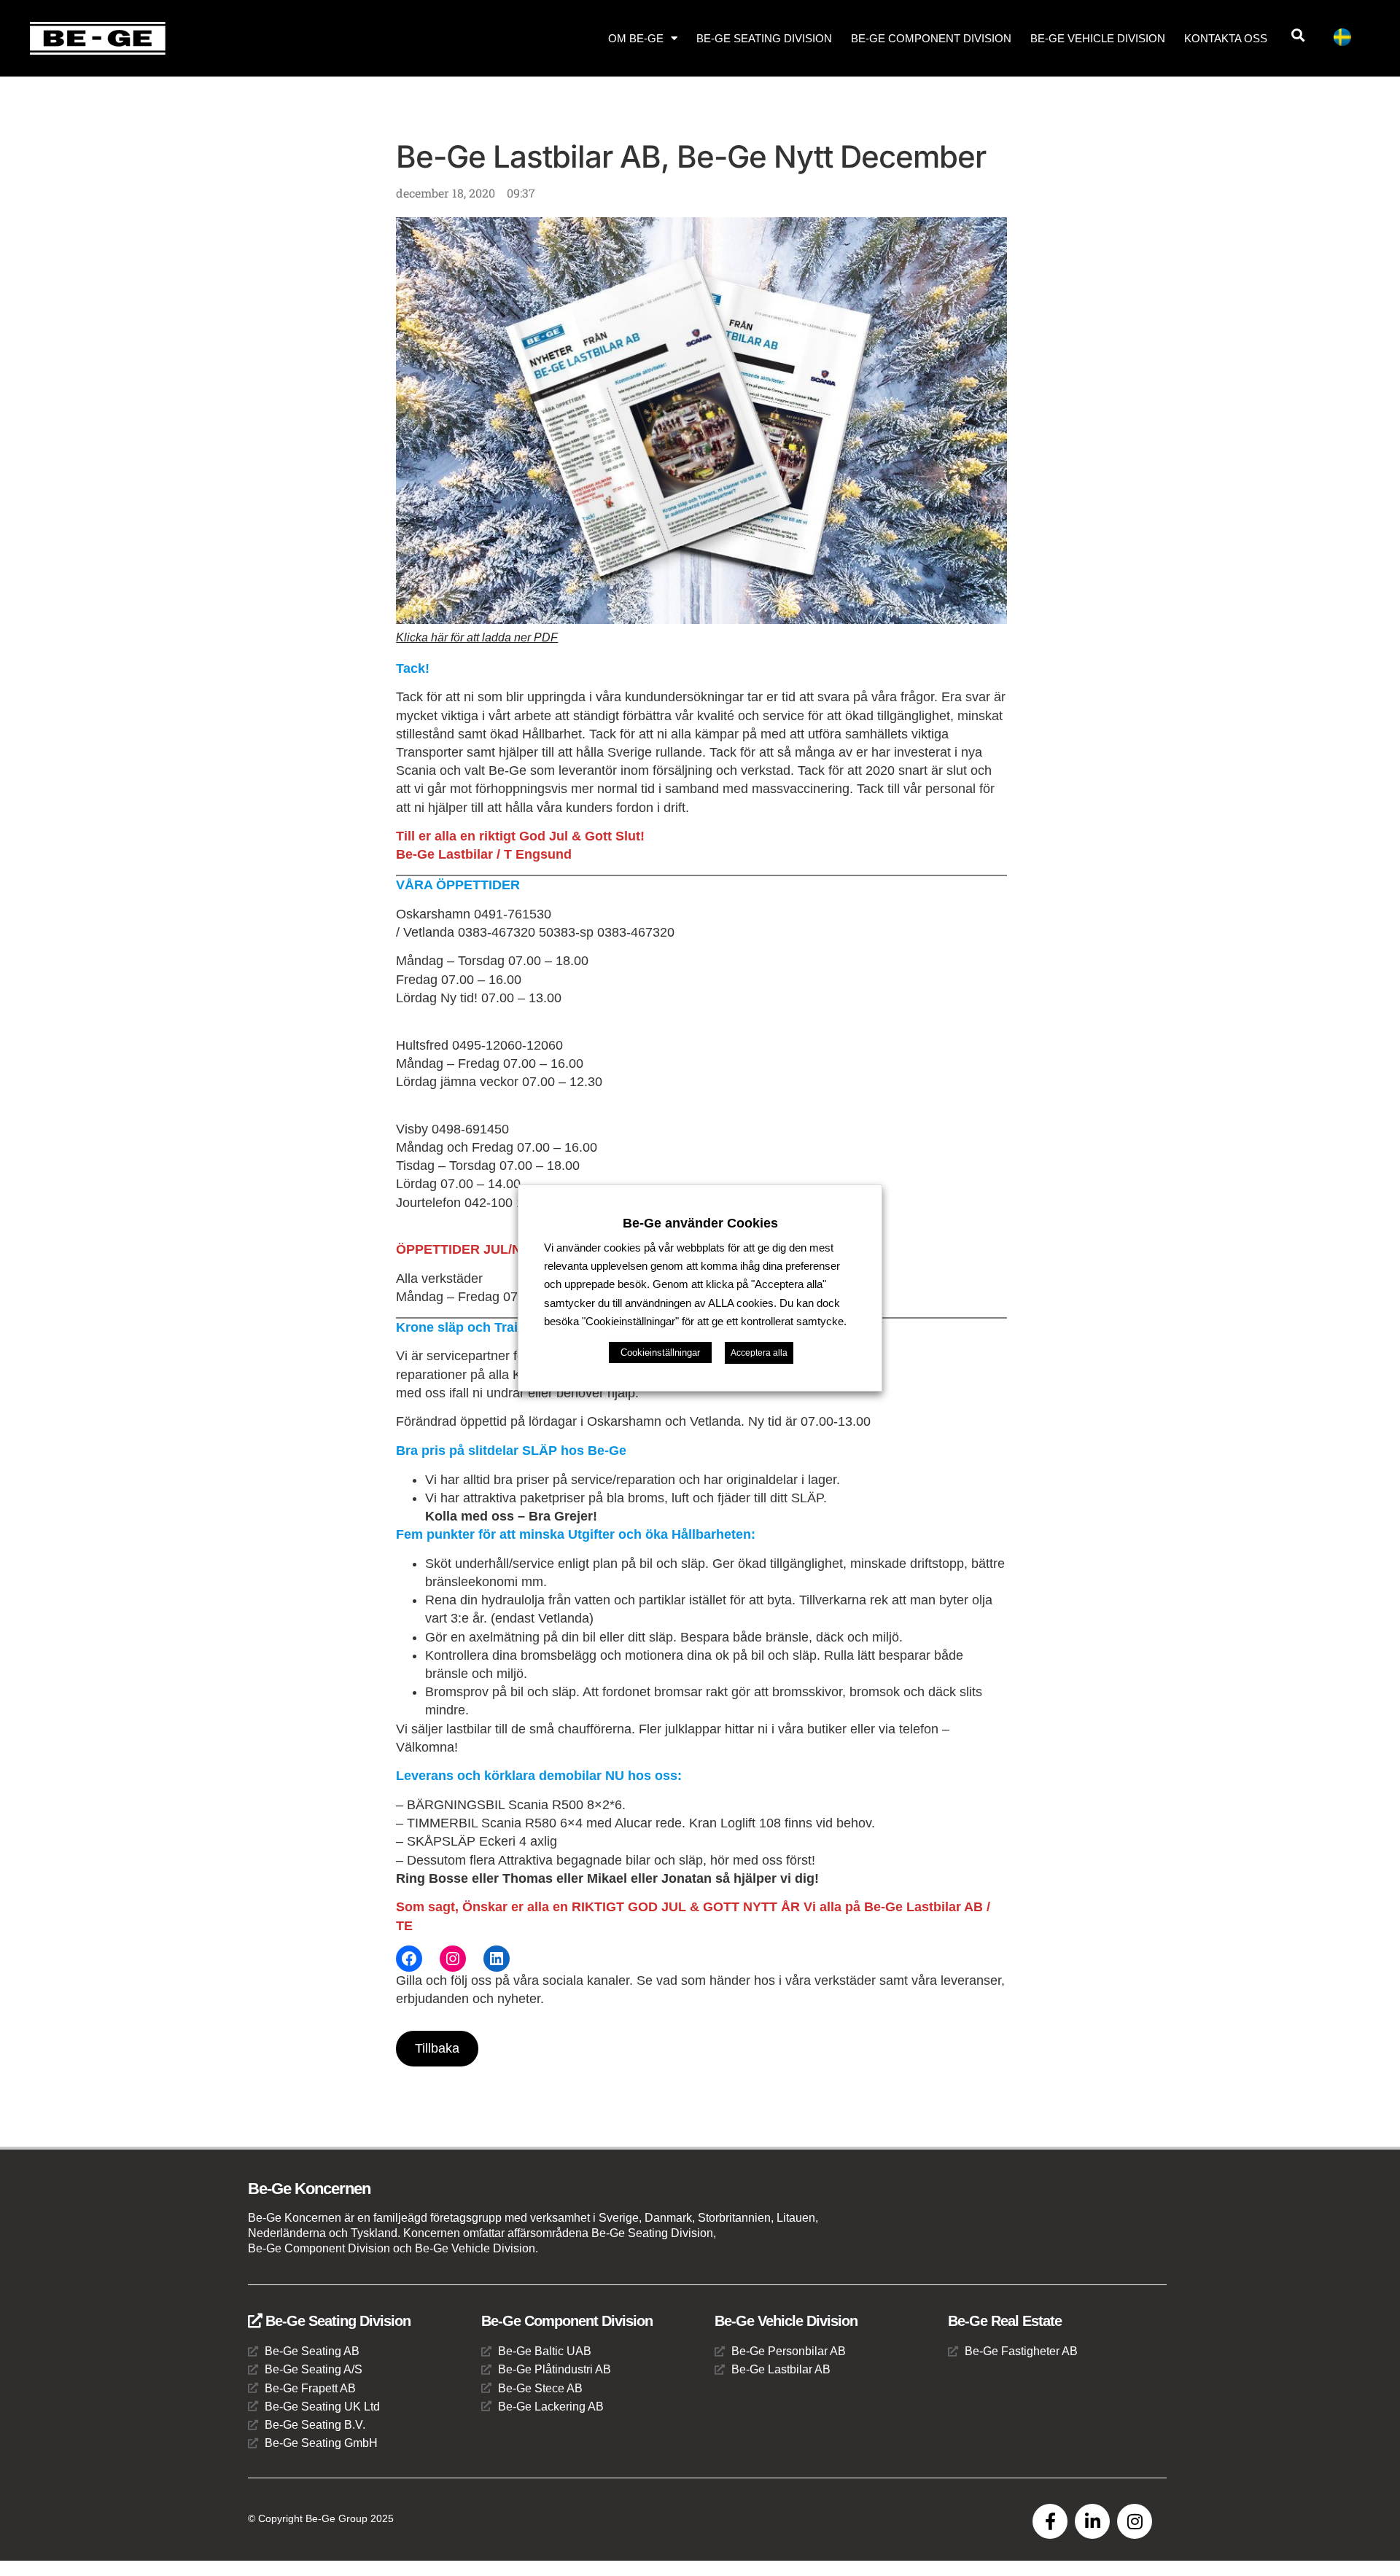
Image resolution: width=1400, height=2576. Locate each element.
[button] (1298, 35)
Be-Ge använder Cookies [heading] (700, 1223)
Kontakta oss (1226, 38)
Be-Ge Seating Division (764, 38)
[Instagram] (453, 1959)
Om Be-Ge (636, 38)
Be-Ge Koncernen (309, 2189)
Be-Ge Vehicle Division (1098, 38)
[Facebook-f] (1050, 2521)
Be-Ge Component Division (931, 38)
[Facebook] (409, 1959)
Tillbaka (437, 2048)
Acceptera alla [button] (759, 1353)
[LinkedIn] (497, 1959)
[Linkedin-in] (1092, 2521)
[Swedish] (1348, 40)
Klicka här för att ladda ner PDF (477, 637)
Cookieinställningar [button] (660, 1353)
